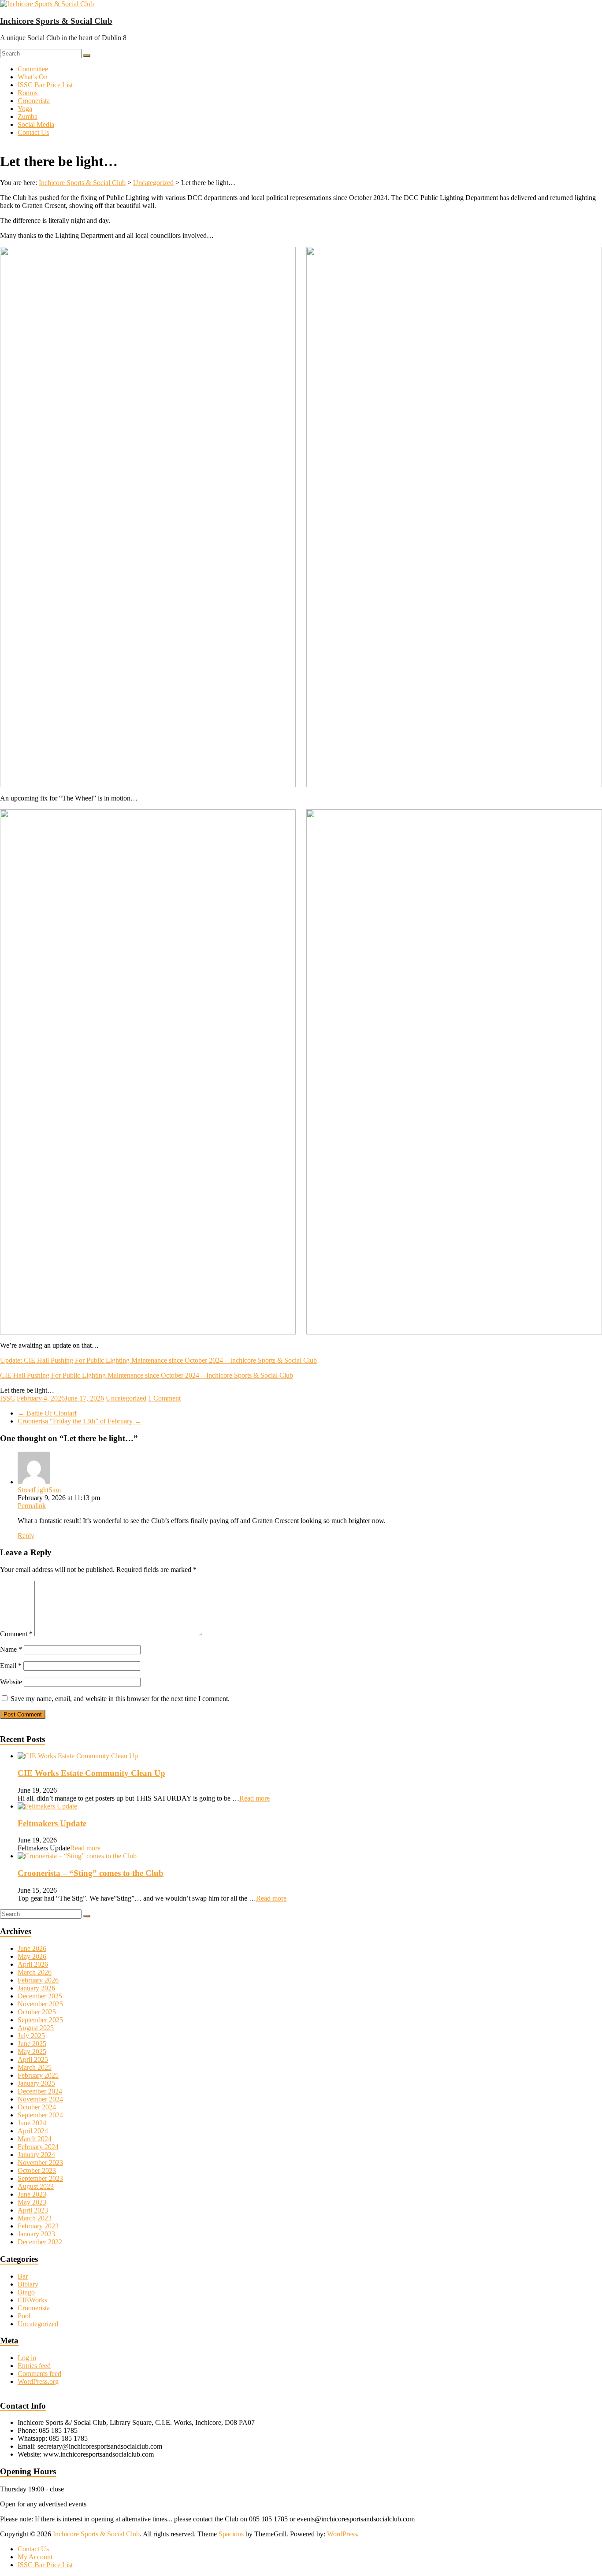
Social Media (36, 124)
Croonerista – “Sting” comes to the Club (91, 1873)
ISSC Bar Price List (45, 85)
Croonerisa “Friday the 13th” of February (80, 1421)
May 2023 (32, 2202)
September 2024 (40, 2115)
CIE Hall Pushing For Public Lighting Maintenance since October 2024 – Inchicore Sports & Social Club (147, 1375)
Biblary (28, 2284)
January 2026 (36, 1988)
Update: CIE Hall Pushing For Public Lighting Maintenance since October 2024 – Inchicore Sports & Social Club (158, 1360)
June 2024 (32, 2123)
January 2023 (36, 2234)
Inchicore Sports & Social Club (56, 21)
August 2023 (36, 2186)
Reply (26, 1536)
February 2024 (38, 2147)
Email (11, 1666)
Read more (255, 1798)
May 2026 (32, 1956)
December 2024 (40, 2091)
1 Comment (164, 1398)
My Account (35, 2557)
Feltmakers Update (52, 1823)
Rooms (28, 93)
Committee (33, 69)
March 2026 (35, 1972)
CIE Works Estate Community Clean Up (91, 1773)
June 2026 (32, 1948)
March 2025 (35, 2067)
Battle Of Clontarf (47, 1413)
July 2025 (31, 2036)
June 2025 (32, 2044)
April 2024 (33, 2131)
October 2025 (37, 2012)
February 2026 (38, 1980)
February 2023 (38, 2226)
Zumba (28, 117)
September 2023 (40, 2178)
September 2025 (40, 2020)
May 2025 (32, 2052)
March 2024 (35, 2139)
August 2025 (36, 2028)
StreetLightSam (39, 1490)
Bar (23, 2276)
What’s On (33, 77)
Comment (16, 1634)
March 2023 (35, 2218)
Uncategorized (126, 1398)
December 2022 (40, 2242)
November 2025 (40, 2004)
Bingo (26, 2292)
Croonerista (34, 101)
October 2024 (37, 2107)
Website (11, 1682)
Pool (24, 2316)
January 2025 (36, 2083)
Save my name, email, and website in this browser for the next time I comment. (120, 1699)
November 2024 (40, 2099)
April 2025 (33, 2059)
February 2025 (38, 2075)
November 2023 (40, 2163)
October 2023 (37, 2170)
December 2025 (40, 1996)
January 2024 (36, 2155)
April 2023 (33, 2210)
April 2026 (33, 1964)
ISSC (7, 1398)
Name (11, 1649)
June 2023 (32, 2194)
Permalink (32, 1506)
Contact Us (33, 132)
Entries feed (34, 2366)
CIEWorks (32, 2300)
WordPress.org (38, 2381)
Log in (27, 2358)
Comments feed (39, 2374)
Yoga (25, 109)
